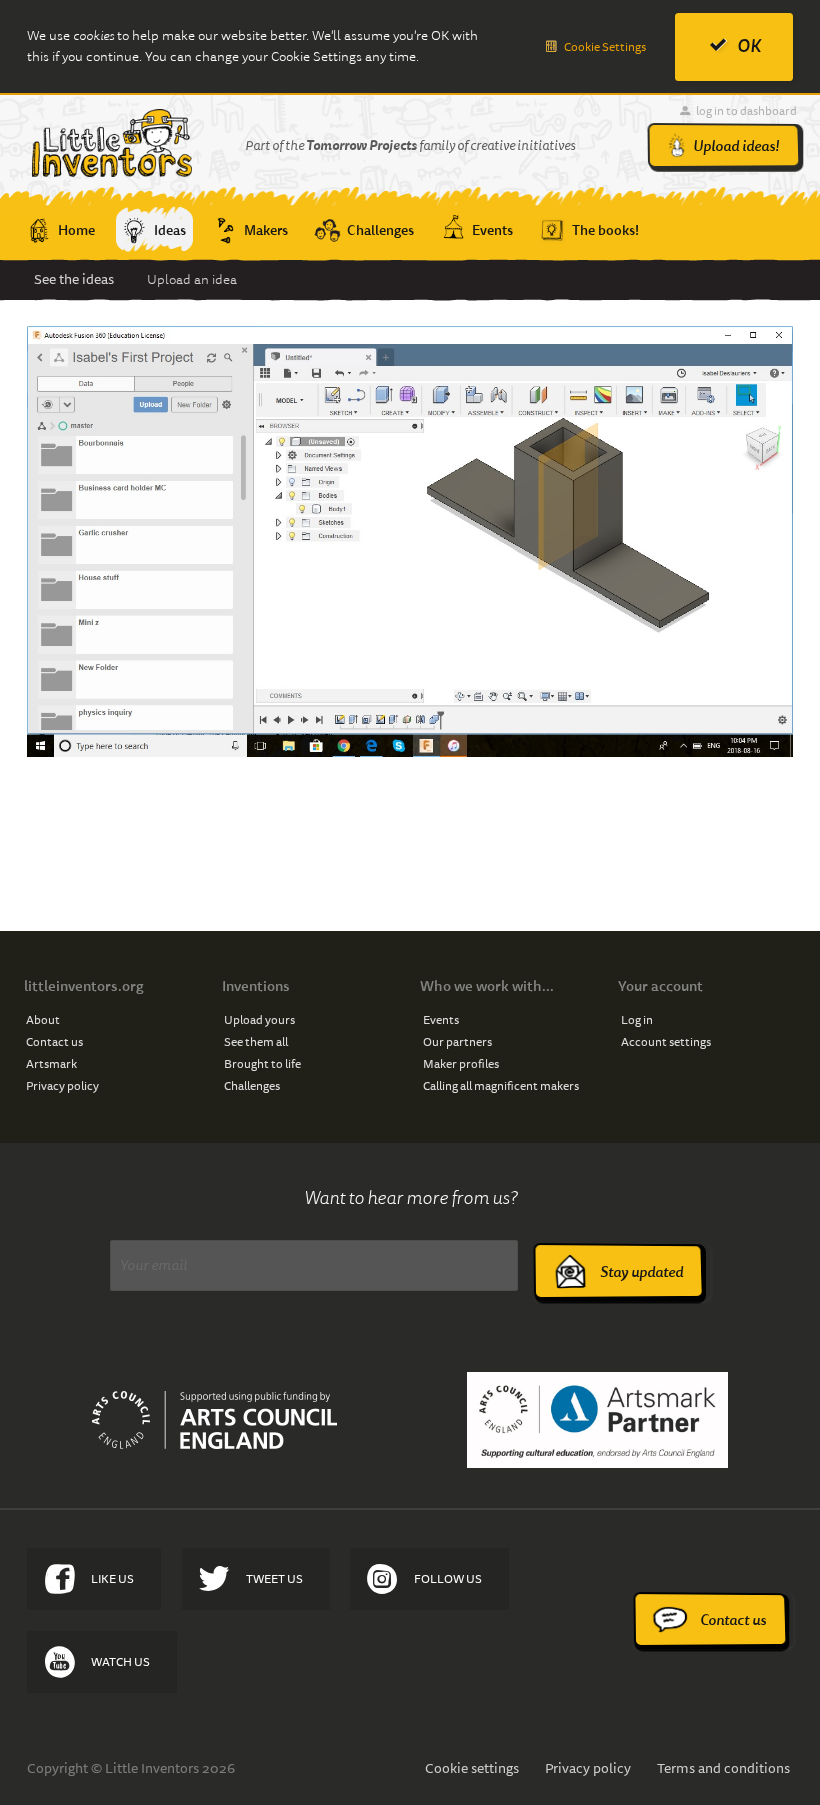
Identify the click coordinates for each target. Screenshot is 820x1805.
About (43, 1019)
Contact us (54, 1041)
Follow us (448, 1578)
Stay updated (641, 1272)
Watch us (120, 1661)
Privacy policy (62, 1085)
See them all (256, 1041)
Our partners (457, 1041)
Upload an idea (192, 279)
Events (441, 1019)
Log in (637, 1019)
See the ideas (74, 279)
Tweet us (274, 1578)
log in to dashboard (746, 110)
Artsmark (51, 1063)
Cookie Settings (605, 46)
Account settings (666, 1041)
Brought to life (262, 1063)
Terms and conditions (723, 1768)
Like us (112, 1578)
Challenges (252, 1085)
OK (749, 46)
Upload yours (259, 1019)
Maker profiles (461, 1063)
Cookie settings (472, 1768)
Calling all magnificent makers (501, 1085)
